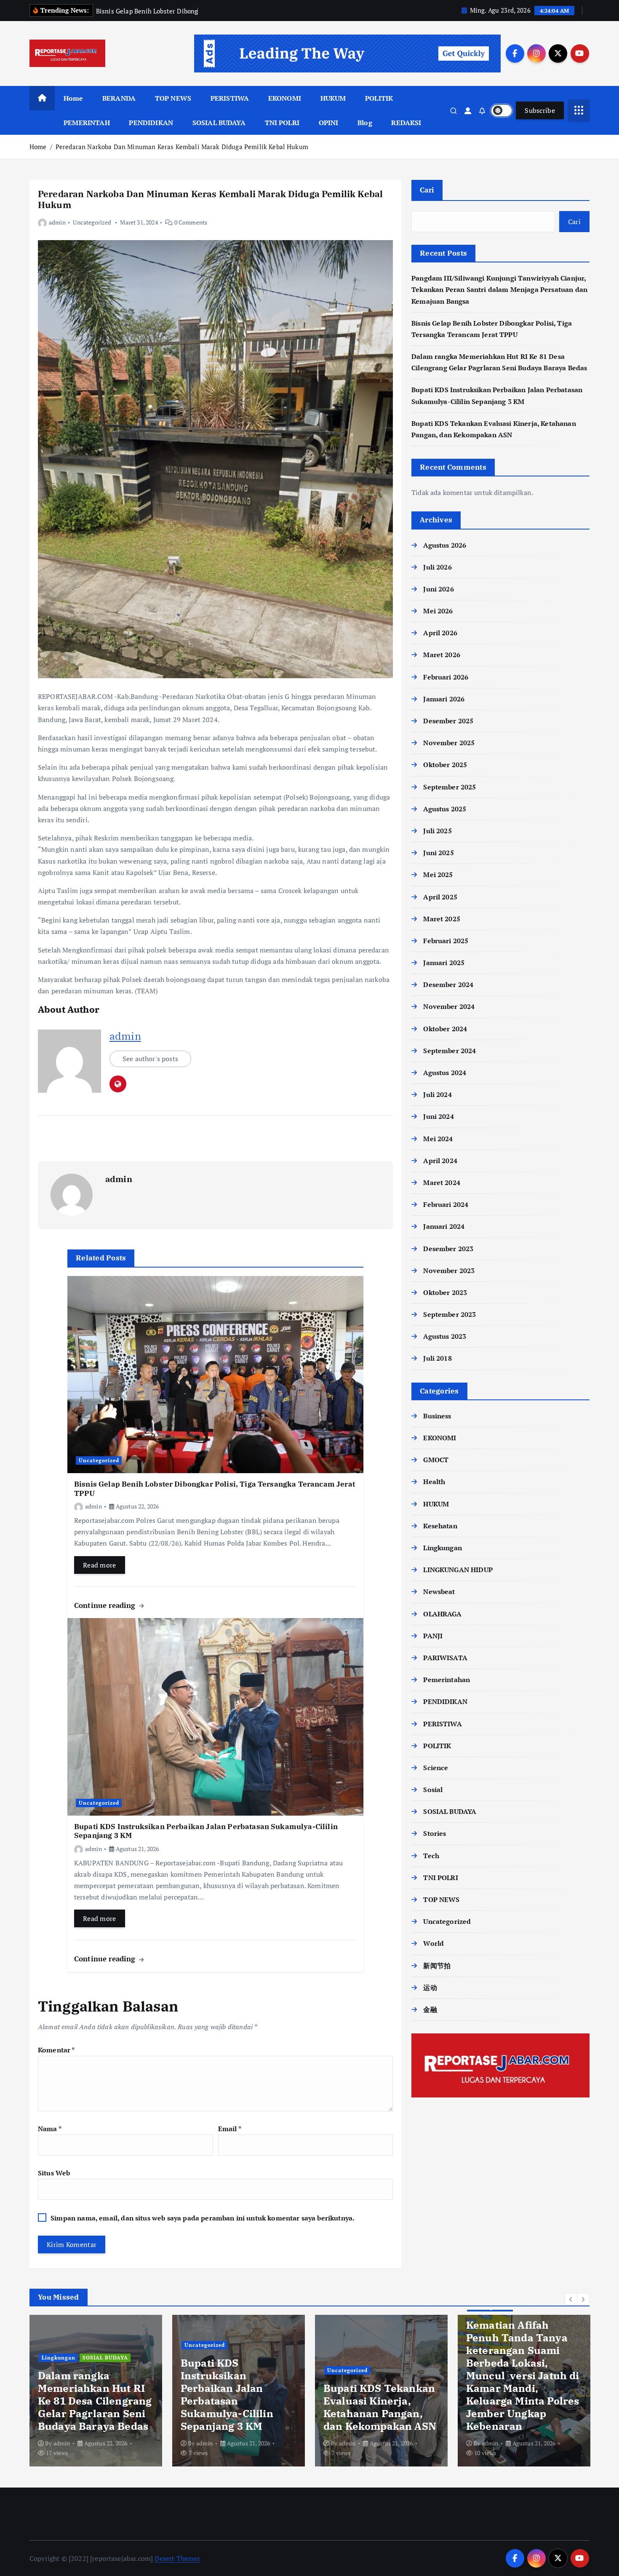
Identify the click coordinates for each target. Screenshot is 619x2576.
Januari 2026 (444, 699)
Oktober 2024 (445, 1029)
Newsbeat (439, 1592)
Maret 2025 (442, 919)
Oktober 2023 (445, 1292)
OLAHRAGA (442, 1614)
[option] (96, 2391)
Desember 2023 (448, 1249)
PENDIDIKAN (151, 123)
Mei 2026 (438, 611)
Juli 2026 (437, 567)
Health (434, 1482)
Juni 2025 (438, 853)
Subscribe (540, 110)
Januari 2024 (444, 1226)
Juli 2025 (437, 831)
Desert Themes (177, 2558)
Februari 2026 (446, 677)
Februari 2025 (446, 941)
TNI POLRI (282, 123)
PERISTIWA (230, 98)
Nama (50, 2129)
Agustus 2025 (445, 809)
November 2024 (449, 1006)
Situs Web (54, 2173)
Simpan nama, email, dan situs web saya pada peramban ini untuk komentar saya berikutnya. (203, 2218)
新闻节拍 (437, 1966)
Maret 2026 (442, 655)
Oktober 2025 (445, 765)
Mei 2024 (438, 1139)
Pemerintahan (447, 1680)
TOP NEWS (173, 98)
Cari (427, 190)
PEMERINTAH (87, 123)
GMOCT (436, 1460)
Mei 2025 (438, 875)
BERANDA (119, 98)
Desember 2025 (448, 721)
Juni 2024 (438, 1116)
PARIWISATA (445, 1658)
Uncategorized (92, 222)
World (434, 1943)
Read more (100, 1565)
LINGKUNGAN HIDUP (458, 1570)
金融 (430, 2009)
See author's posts (150, 1059)
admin (57, 222)
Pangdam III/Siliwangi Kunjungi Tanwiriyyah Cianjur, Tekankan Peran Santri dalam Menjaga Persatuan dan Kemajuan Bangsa (499, 289)
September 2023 (450, 1314)
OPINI (329, 123)
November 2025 (449, 743)
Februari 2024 (446, 1204)
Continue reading (106, 1605)
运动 (430, 1988)
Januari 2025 (444, 963)
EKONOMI (285, 98)
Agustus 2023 (445, 1336)
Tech (431, 1856)
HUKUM (333, 98)
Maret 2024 (442, 1182)
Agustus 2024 (445, 1073)
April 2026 (440, 633)
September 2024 (450, 1051)
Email (230, 2129)
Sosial (433, 1790)
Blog (365, 123)
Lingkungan (443, 1548)
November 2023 (449, 1271)
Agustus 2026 (445, 545)
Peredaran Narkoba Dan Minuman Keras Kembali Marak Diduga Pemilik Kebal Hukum (182, 147)
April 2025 (440, 897)
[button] (571, 2299)
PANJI (433, 1636)
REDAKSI (406, 123)
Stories (435, 1833)
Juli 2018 (437, 1358)
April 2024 (440, 1161)
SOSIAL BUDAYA (219, 123)
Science (436, 1768)
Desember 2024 (448, 984)
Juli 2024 (437, 1094)
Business (437, 1416)
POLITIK (379, 98)
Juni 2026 (438, 589)
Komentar (56, 2050)
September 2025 (450, 787)
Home (73, 98)
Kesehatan (440, 1526)
